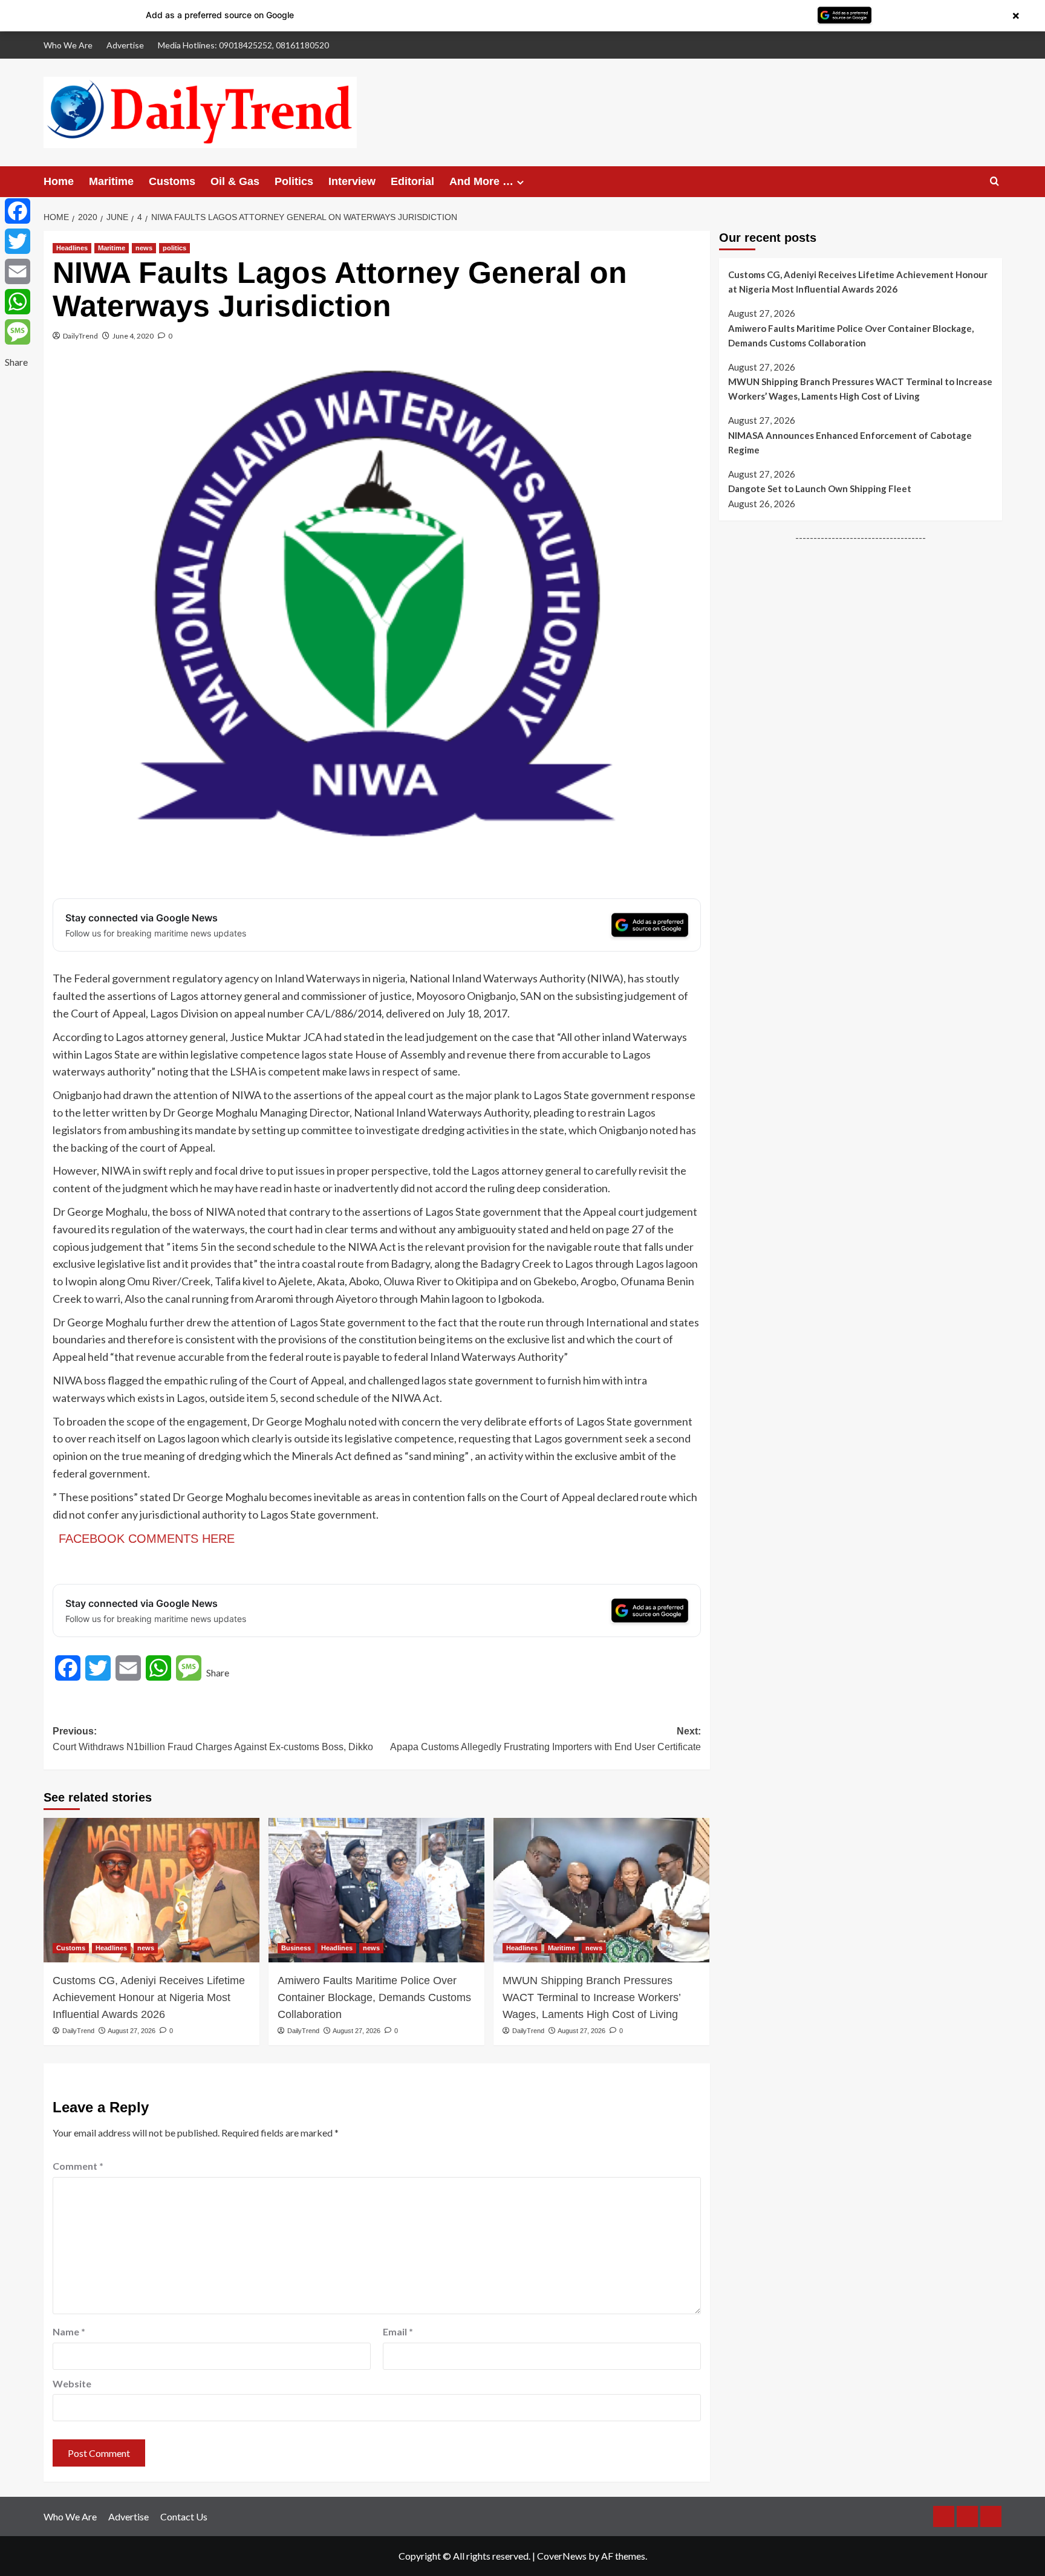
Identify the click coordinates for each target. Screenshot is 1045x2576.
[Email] (18, 271)
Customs (172, 181)
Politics (294, 181)
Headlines (72, 248)
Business (296, 1948)
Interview (352, 181)
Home (59, 181)
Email (398, 2331)
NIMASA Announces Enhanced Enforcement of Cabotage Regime (850, 443)
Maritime (111, 181)
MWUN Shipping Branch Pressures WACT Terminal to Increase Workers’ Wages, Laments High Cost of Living (591, 1997)
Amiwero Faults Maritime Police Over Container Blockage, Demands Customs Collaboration (374, 1997)
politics (174, 248)
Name (69, 2331)
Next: (545, 1739)
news (144, 248)
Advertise (125, 45)
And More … (481, 181)
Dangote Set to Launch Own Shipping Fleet (820, 488)
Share (218, 1672)
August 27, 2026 (132, 2031)
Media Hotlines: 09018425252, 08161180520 (243, 45)
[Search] (995, 182)
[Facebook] (18, 211)
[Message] (18, 332)
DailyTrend (80, 336)
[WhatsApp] (18, 302)
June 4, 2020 (133, 336)
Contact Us (184, 2516)
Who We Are (68, 45)
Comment (78, 2166)
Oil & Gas (235, 181)
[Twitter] (18, 241)
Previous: (213, 1739)
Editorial (412, 181)
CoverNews (562, 2556)
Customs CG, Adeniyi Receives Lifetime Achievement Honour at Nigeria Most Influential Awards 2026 (149, 1997)
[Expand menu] (520, 182)
